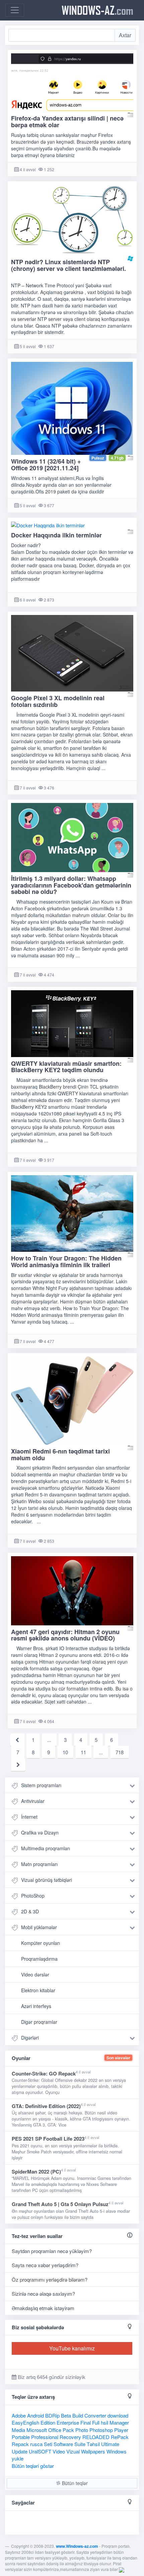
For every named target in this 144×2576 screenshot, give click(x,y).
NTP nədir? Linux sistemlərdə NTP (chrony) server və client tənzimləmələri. (68, 265)
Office (55, 2430)
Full (96, 2422)
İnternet (29, 1817)
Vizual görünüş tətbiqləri (47, 1880)
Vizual (73, 2451)
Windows (117, 2451)
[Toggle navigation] (15, 10)
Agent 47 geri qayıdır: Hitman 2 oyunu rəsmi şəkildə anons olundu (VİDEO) (65, 1635)
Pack (68, 2430)
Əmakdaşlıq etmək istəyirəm (43, 2308)
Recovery (70, 2437)
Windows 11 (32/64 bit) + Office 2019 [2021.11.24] (46, 465)
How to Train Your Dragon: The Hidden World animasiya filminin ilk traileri (66, 1261)
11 (83, 1752)
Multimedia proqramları (46, 1848)
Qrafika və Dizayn (40, 1832)
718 (120, 1752)
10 (65, 1752)
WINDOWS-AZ (97, 10)
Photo (82, 2430)
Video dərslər (35, 1974)
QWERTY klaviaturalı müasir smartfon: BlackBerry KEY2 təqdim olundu (66, 1067)
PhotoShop (33, 1896)
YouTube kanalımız (72, 2348)
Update (20, 2451)
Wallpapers (93, 2451)
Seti (48, 2444)
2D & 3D (30, 1911)
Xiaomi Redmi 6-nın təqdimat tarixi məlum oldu (60, 1454)
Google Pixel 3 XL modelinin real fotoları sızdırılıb (58, 701)
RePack (120, 2437)
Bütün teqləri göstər (33, 2466)
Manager (119, 2422)
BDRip (52, 2415)
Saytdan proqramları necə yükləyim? (52, 2251)
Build (78, 2415)
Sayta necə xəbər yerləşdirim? (45, 2265)
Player (121, 2430)
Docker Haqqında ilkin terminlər (56, 535)
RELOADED (96, 2437)
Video (59, 2451)
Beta (66, 2415)
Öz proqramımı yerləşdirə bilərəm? (50, 2279)
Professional (45, 2437)
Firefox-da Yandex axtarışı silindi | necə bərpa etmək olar (67, 122)
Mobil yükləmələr (39, 1927)
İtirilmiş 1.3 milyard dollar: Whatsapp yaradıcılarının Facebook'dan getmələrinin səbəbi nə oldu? (71, 885)
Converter (95, 2415)
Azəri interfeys (36, 2006)
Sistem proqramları (41, 1785)
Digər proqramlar (39, 2022)
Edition (48, 2422)
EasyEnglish (25, 2422)
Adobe (19, 2415)
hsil (104, 2422)
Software (63, 2444)
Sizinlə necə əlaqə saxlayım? (43, 2294)
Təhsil (93, 2444)
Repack (20, 2444)
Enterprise (68, 2422)
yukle (18, 2458)
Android (35, 2415)
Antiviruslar (33, 1801)
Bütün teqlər (74, 2483)
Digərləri (30, 2038)
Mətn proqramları (39, 1864)
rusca (36, 2444)
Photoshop (101, 2430)
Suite (80, 2444)
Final (86, 2422)
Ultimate (110, 2444)
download (118, 2415)
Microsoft (37, 2430)
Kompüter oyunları (41, 1943)
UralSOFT (40, 2451)
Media (18, 2430)
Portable (21, 2437)
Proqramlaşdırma (39, 1959)
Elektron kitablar (38, 1990)
